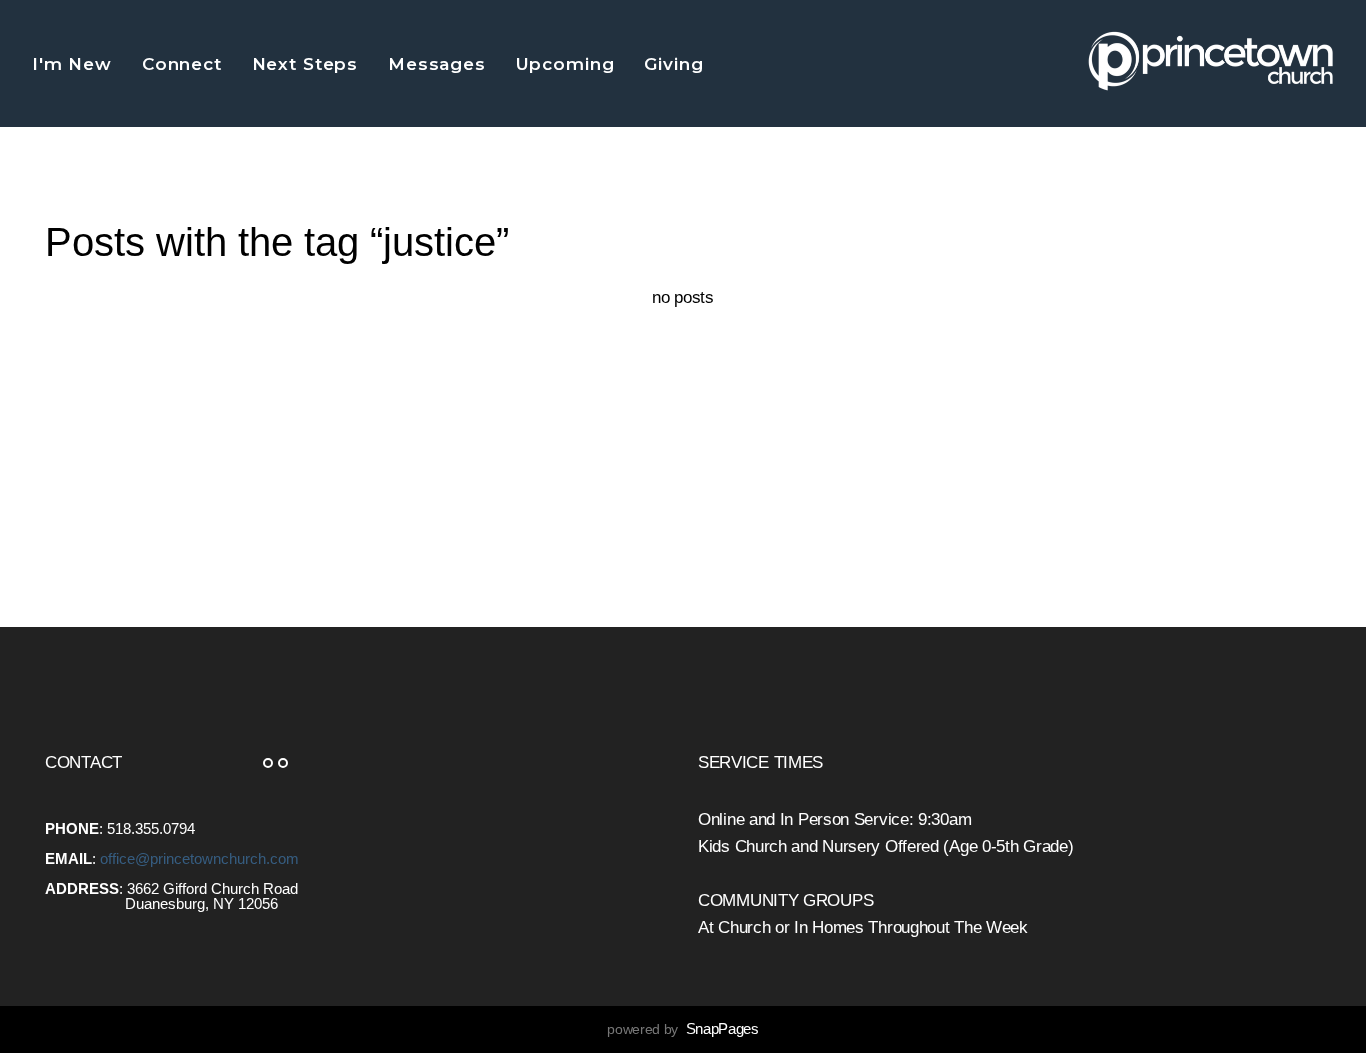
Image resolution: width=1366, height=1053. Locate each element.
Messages (440, 64)
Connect (185, 64)
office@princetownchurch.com (199, 858)
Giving (676, 64)
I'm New (75, 64)
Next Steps (308, 64)
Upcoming (568, 64)
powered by (683, 1029)
